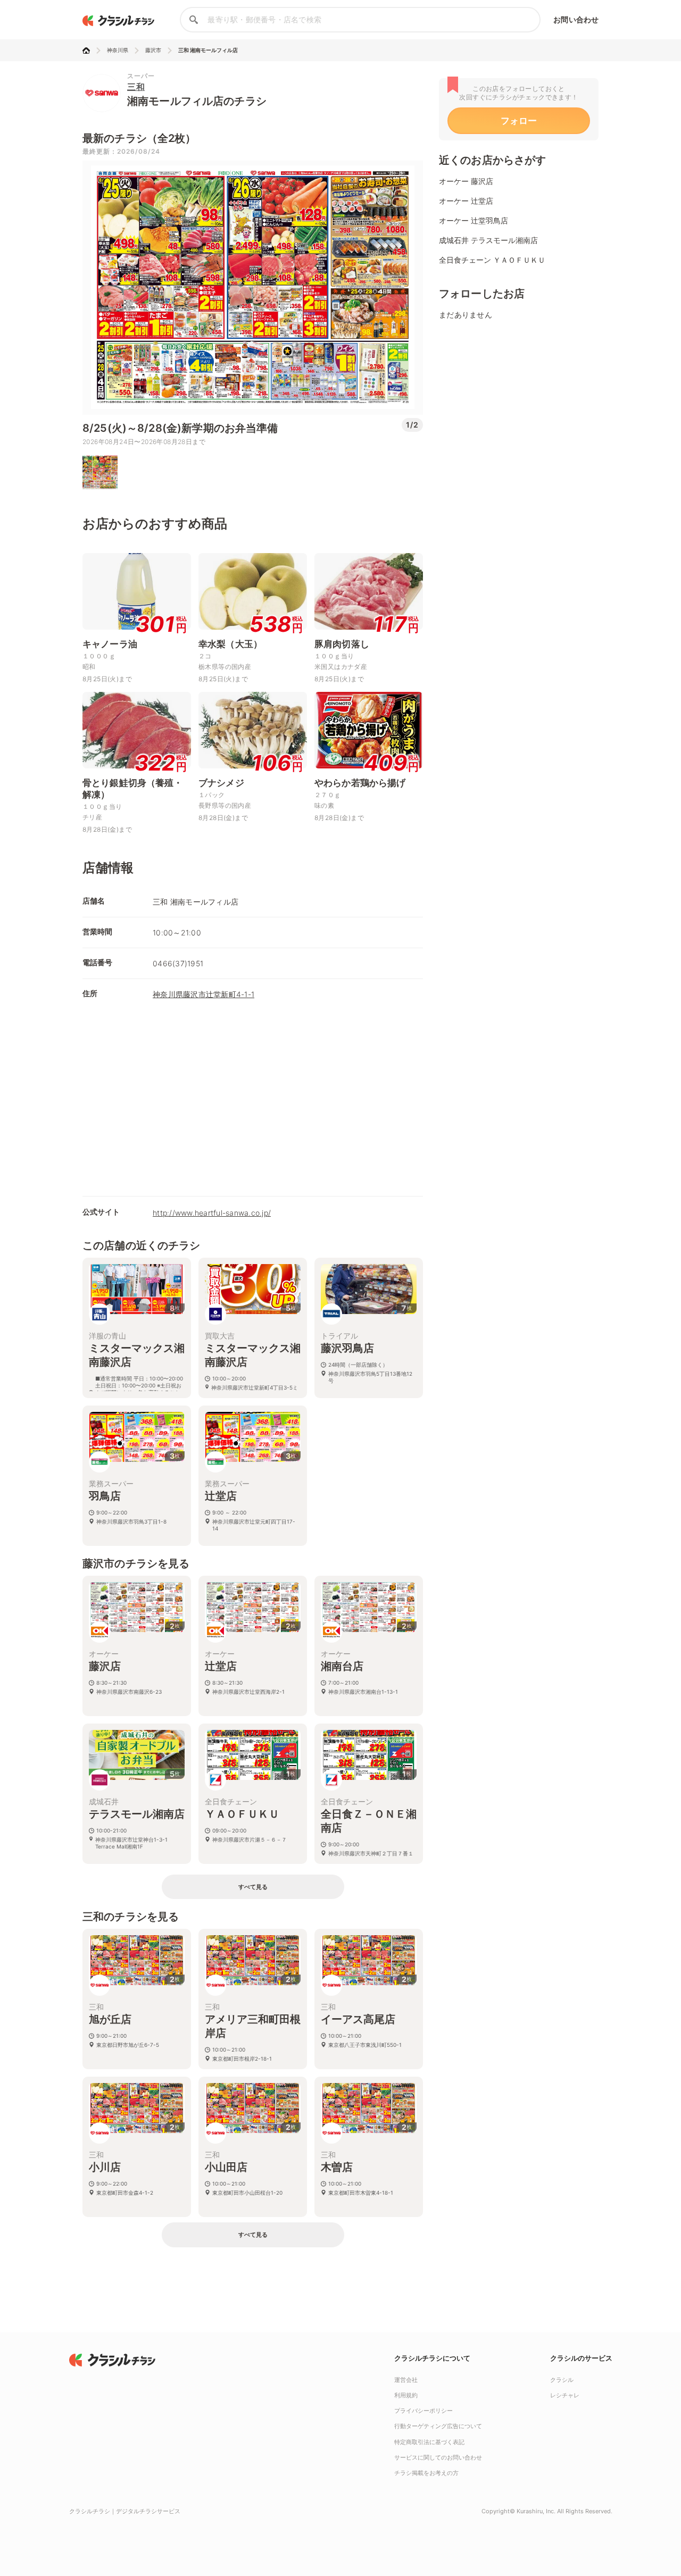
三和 (136, 87)
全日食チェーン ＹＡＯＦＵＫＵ (492, 260)
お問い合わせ (576, 19)
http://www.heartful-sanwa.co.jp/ (212, 1213)
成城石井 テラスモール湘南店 (488, 240)
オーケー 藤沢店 (466, 181)
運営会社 (406, 2380)
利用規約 (406, 2395)
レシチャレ (565, 2395)
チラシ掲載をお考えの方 (426, 2473)
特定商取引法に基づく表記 (429, 2442)
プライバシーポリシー (423, 2411)
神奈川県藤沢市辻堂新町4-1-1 (204, 994)
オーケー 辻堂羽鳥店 (474, 220)
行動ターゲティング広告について (438, 2426)
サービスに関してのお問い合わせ (438, 2457)
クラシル (562, 2380)
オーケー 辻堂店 (466, 201)
